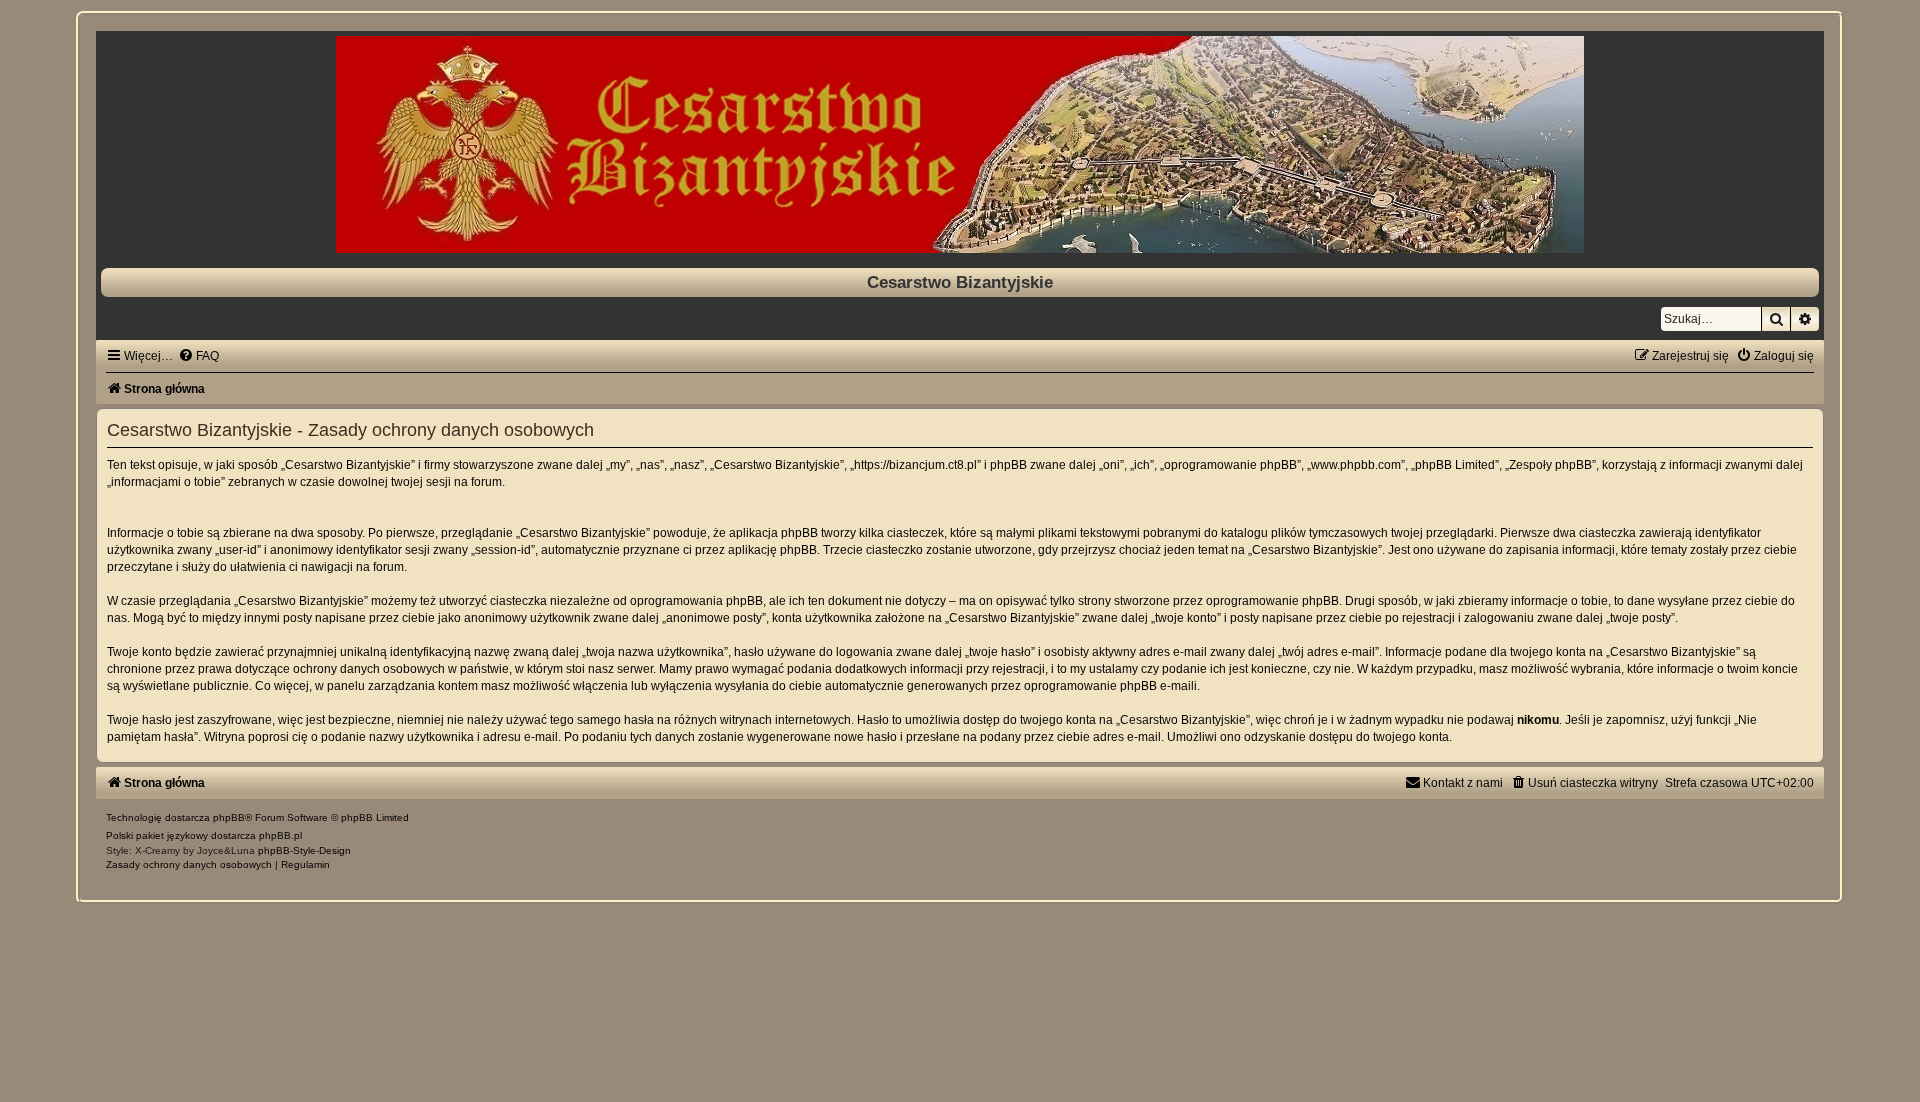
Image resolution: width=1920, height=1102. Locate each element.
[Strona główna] (960, 144)
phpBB (229, 817)
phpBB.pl (280, 835)
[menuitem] (198, 356)
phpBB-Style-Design (304, 850)
